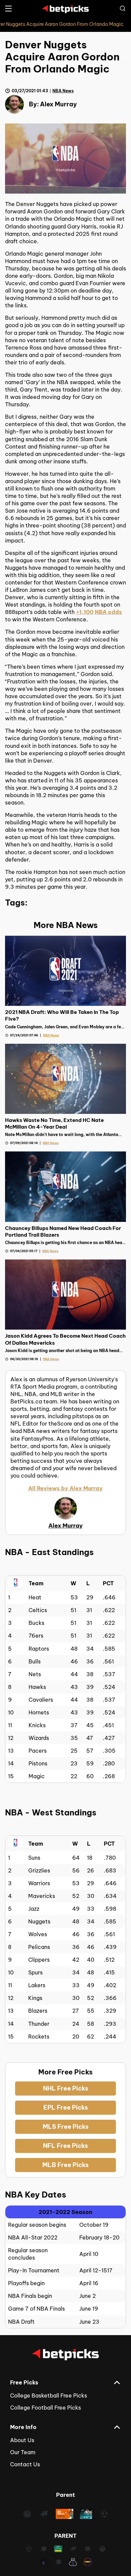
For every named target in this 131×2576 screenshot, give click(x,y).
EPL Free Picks (66, 2107)
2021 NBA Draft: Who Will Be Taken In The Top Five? (62, 1015)
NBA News (63, 91)
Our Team (23, 2452)
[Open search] (123, 8)
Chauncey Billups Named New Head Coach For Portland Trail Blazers (63, 1231)
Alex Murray (58, 104)
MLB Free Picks (65, 2165)
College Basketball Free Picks (49, 2395)
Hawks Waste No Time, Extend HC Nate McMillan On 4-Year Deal (54, 1123)
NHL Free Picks (66, 2088)
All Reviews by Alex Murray (65, 1488)
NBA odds (108, 612)
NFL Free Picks (65, 2146)
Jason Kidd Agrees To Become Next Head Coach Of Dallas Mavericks (65, 1339)
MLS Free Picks (66, 2127)
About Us (22, 2440)
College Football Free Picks (46, 2408)
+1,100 (85, 612)
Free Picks (24, 2382)
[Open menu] (8, 9)
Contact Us (25, 2464)
